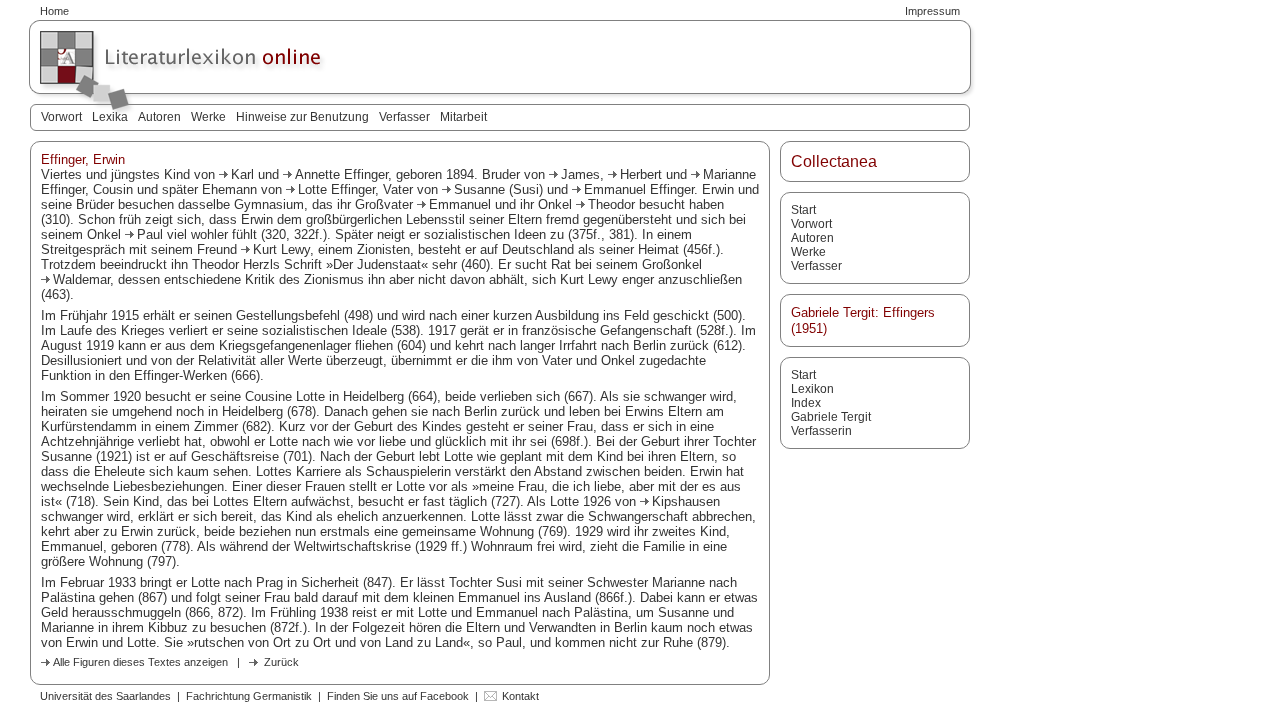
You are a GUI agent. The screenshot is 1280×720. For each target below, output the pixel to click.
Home (54, 11)
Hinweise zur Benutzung (302, 117)
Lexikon (812, 389)
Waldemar (81, 279)
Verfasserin (821, 431)
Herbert (641, 174)
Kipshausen (686, 501)
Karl (242, 174)
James (580, 174)
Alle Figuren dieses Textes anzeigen (140, 662)
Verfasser (404, 117)
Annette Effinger (341, 174)
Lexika (110, 117)
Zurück (281, 662)
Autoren (159, 117)
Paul (150, 234)
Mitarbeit (463, 117)
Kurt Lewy (281, 249)
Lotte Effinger (336, 189)
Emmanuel (460, 204)
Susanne (479, 189)
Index (806, 403)
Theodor (611, 204)
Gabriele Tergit (831, 417)
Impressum (932, 11)
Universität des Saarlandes (105, 696)
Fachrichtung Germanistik (249, 696)
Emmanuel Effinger (639, 189)
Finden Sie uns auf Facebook (398, 696)
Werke (208, 117)
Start (803, 210)
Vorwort (61, 117)
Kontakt (520, 696)
